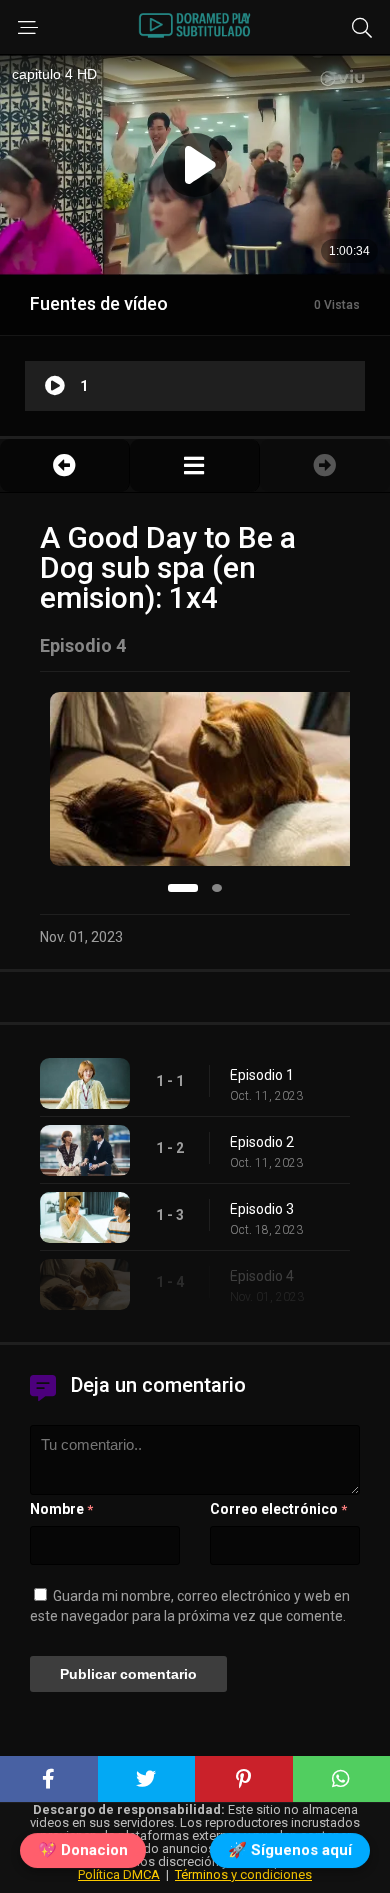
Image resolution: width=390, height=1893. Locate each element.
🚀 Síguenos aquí (290, 1851)
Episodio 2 (262, 1142)
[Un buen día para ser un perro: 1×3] (64, 465)
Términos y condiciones (243, 1874)
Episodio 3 (262, 1209)
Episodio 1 (262, 1075)
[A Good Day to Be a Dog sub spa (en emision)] (194, 465)
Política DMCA (119, 1874)
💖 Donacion (83, 1851)
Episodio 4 (262, 1276)
